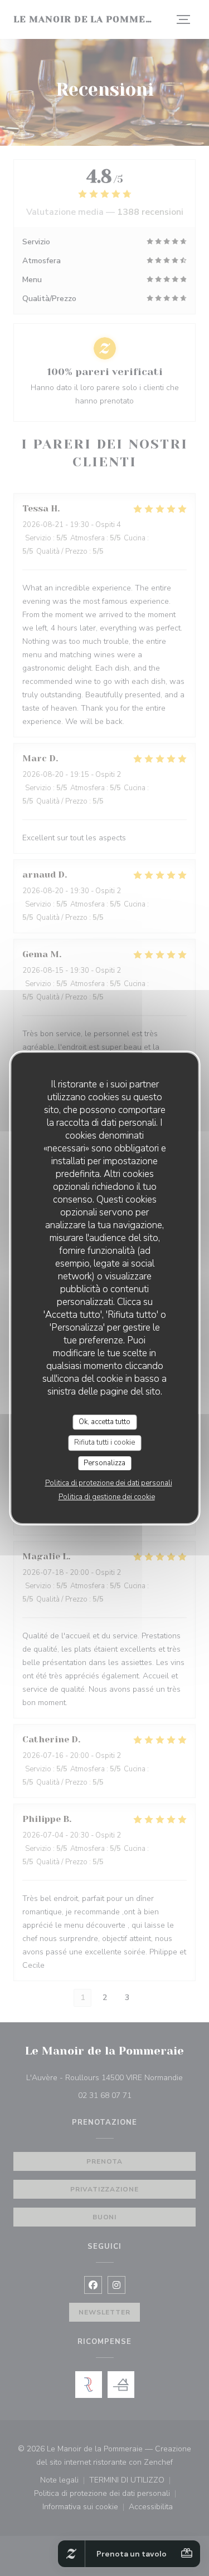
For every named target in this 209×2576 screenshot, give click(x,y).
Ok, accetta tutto (104, 1422)
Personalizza (104, 1463)
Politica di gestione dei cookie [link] (107, 1497)
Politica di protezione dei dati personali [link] (109, 1483)
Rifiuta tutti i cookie (104, 1442)
